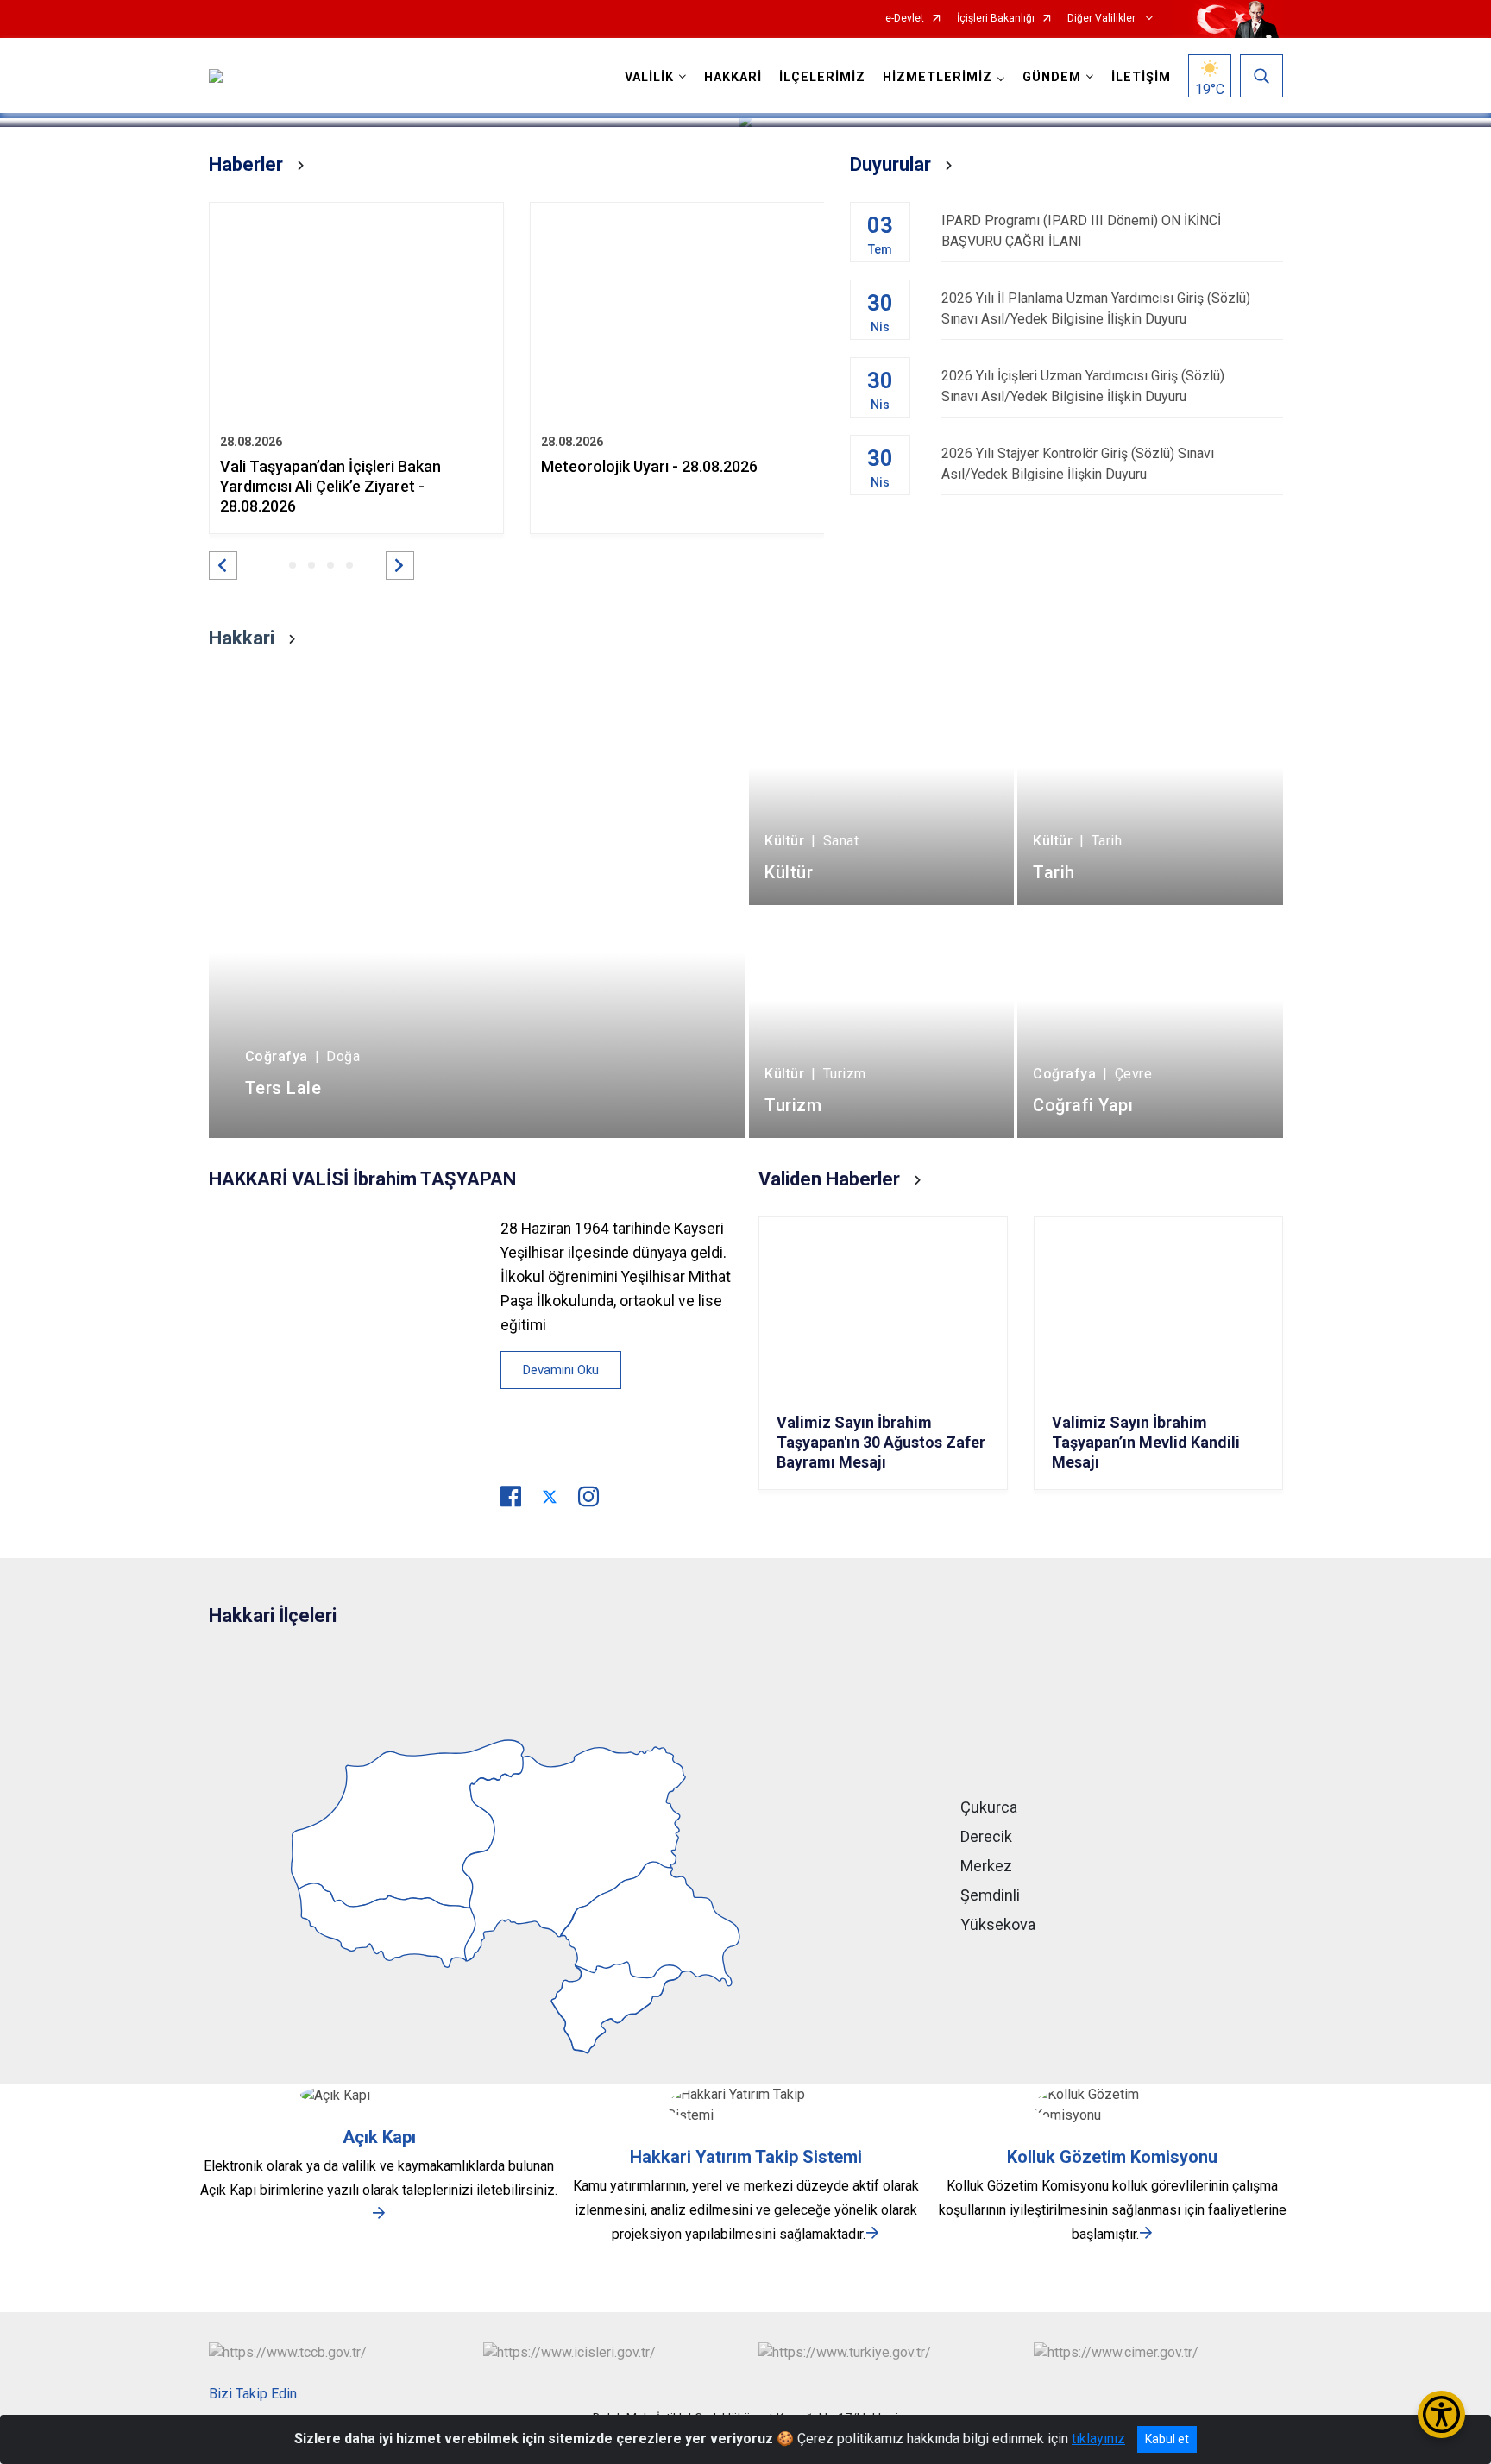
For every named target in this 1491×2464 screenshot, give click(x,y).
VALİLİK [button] (649, 77)
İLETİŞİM (1141, 77)
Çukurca (989, 1807)
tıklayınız (1098, 2439)
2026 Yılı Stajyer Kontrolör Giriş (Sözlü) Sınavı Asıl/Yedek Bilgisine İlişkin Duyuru (1078, 464)
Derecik (986, 1836)
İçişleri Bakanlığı (996, 19)
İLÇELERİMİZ (822, 77)
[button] (223, 566)
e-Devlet (905, 19)
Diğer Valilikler (1103, 19)
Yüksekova (998, 1924)
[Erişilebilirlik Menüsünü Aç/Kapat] (1441, 2414)
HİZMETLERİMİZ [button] (937, 77)
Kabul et (1167, 2439)
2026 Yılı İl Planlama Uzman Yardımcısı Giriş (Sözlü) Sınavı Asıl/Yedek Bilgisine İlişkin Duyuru (1096, 308)
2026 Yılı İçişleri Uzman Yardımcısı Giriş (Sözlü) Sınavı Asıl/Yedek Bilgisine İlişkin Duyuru (1083, 386)
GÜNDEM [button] (1052, 77)
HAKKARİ (733, 77)
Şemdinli (990, 1895)
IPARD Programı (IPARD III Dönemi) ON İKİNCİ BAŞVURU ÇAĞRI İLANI (1081, 231)
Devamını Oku (561, 1370)
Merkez (986, 1866)
